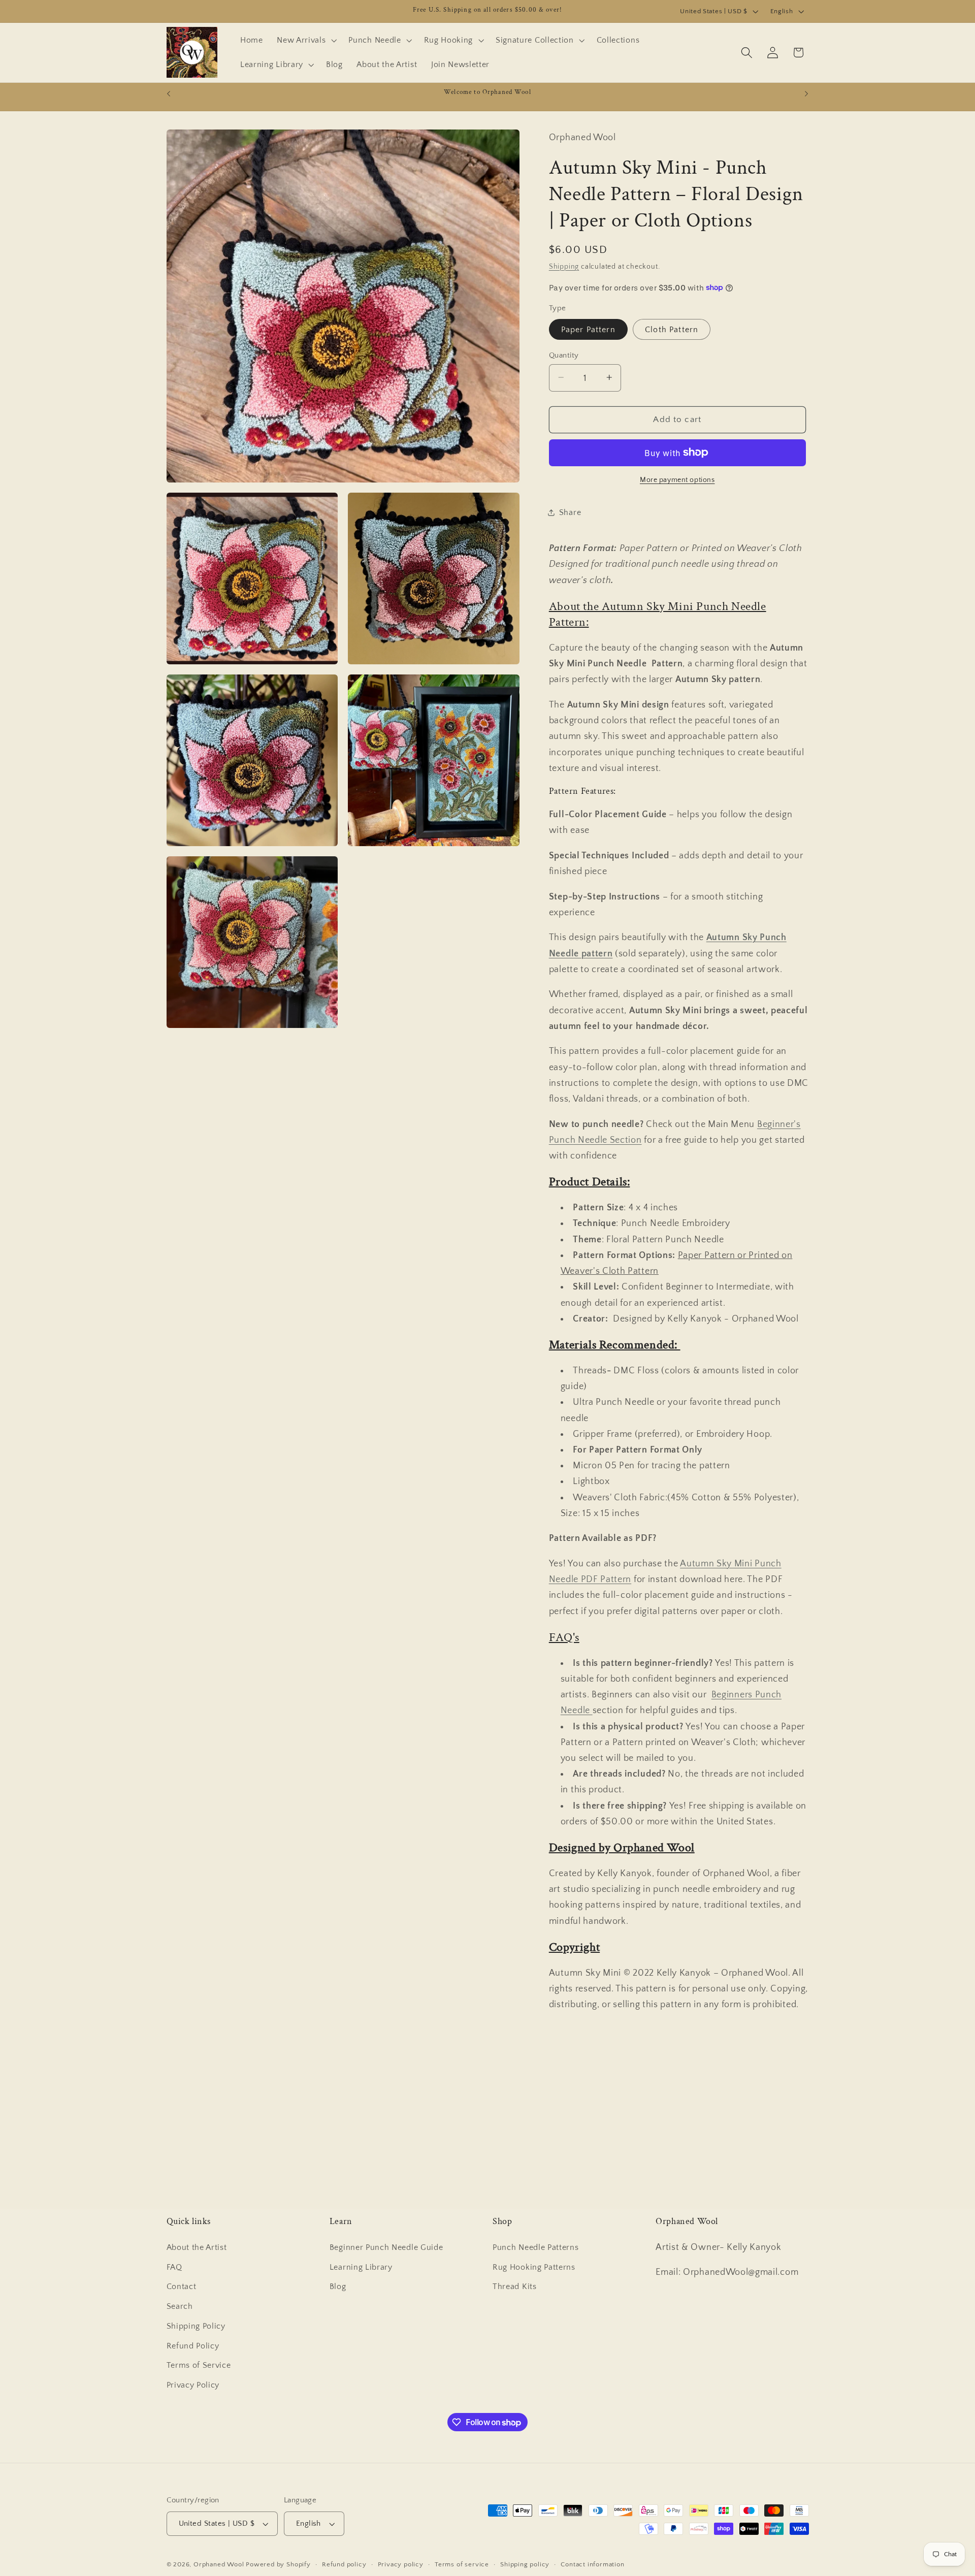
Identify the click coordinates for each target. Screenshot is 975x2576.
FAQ (174, 2267)
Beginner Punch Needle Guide (386, 2247)
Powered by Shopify (278, 2564)
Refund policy (344, 2564)
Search (180, 2306)
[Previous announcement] (169, 94)
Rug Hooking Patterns (534, 2267)
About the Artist (197, 2247)
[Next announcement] (806, 94)
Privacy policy (401, 2564)
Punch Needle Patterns (536, 2247)
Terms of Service (199, 2366)
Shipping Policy (196, 2326)
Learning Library (361, 2267)
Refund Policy (193, 2346)
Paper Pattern (588, 329)
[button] (305, 40)
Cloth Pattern (672, 329)
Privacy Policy (193, 2385)
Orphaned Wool (220, 2564)
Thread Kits (515, 2287)
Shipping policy (525, 2564)
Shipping (564, 266)
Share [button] (570, 512)
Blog (338, 2287)
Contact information (592, 2564)
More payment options (677, 480)
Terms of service (462, 2564)
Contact (182, 2287)
